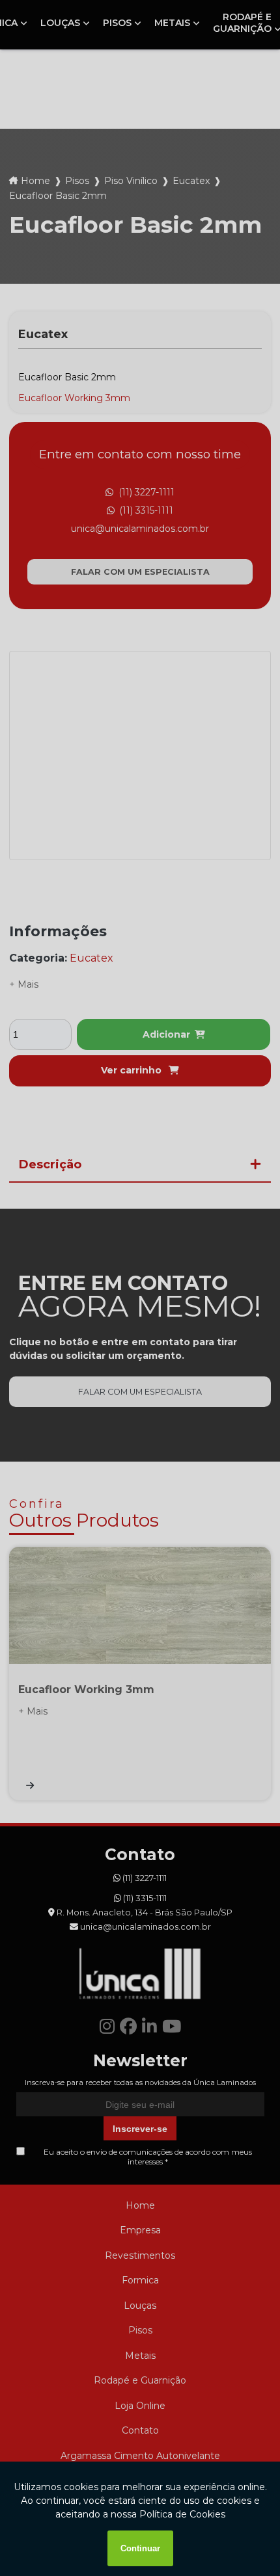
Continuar (140, 2548)
